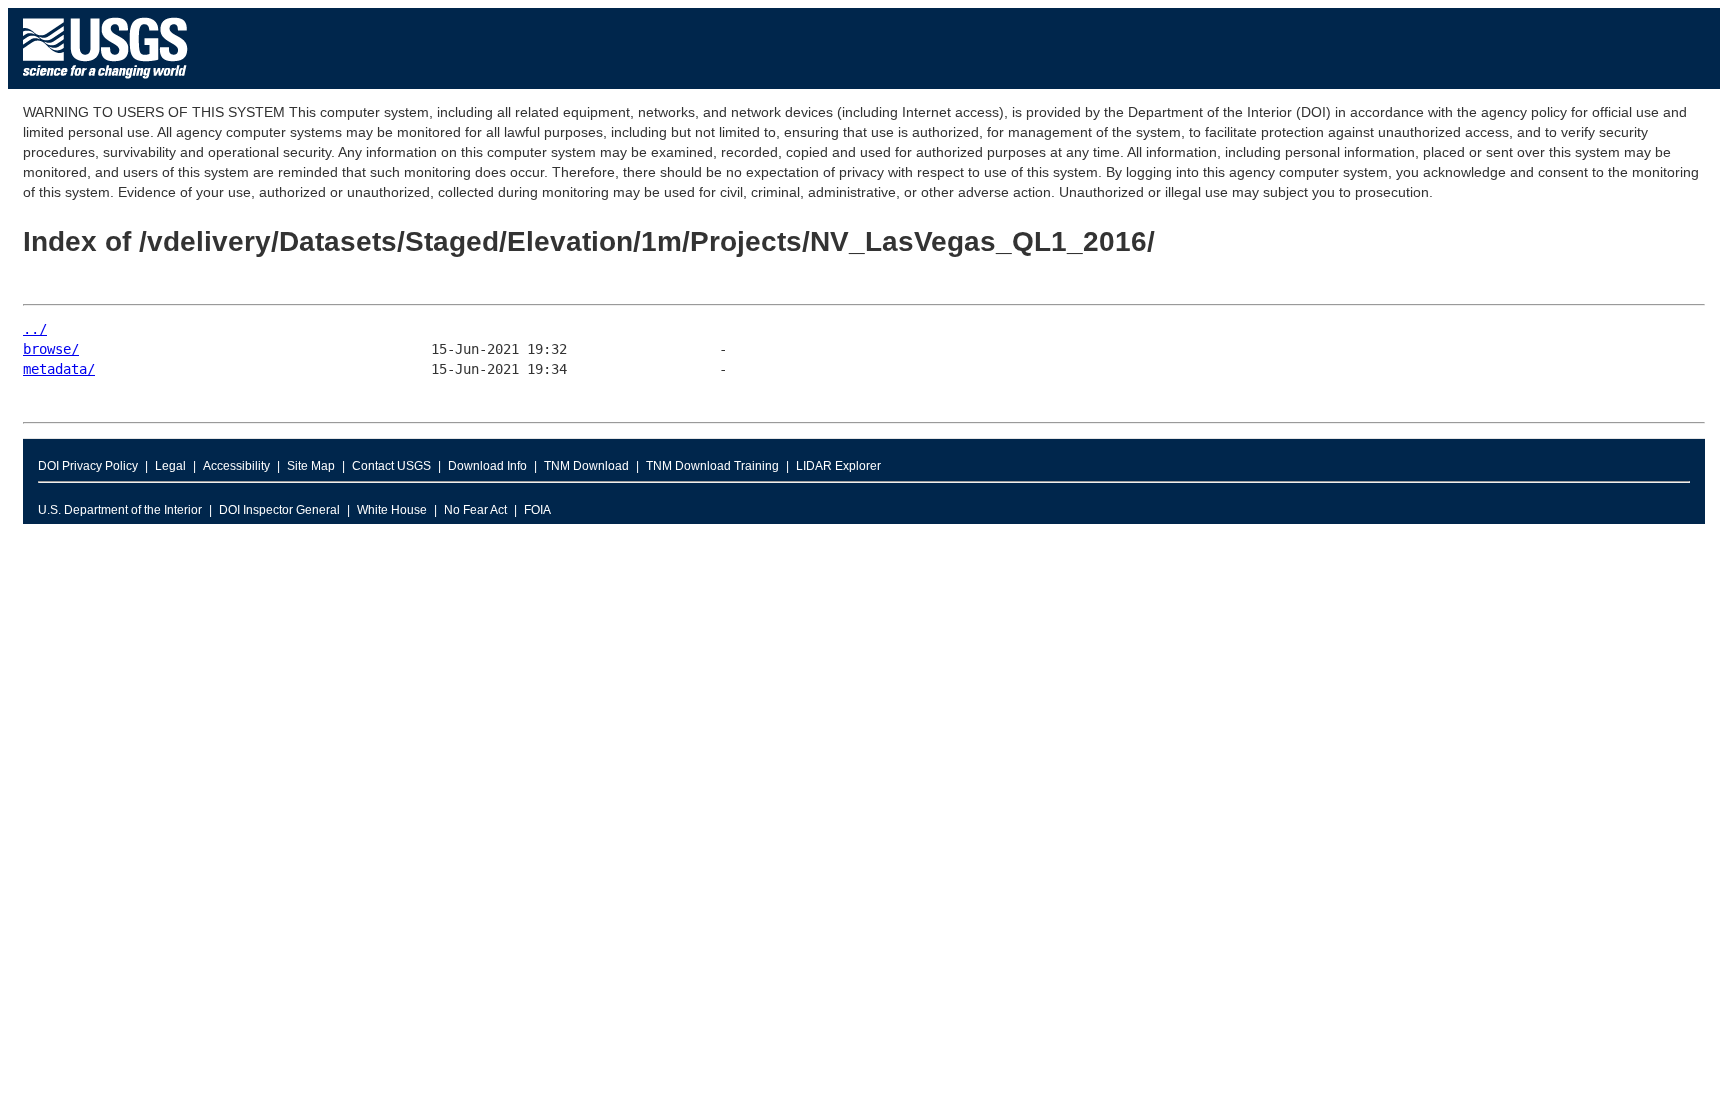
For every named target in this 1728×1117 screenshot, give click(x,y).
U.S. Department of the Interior (120, 510)
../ (35, 329)
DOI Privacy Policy (88, 466)
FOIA (537, 510)
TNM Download (586, 466)
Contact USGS (391, 466)
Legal (170, 466)
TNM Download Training (712, 466)
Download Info (487, 466)
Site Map (311, 466)
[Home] (105, 83)
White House (392, 510)
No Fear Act (475, 510)
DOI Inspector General (279, 510)
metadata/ (59, 369)
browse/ (51, 349)
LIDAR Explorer (838, 466)
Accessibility (236, 466)
